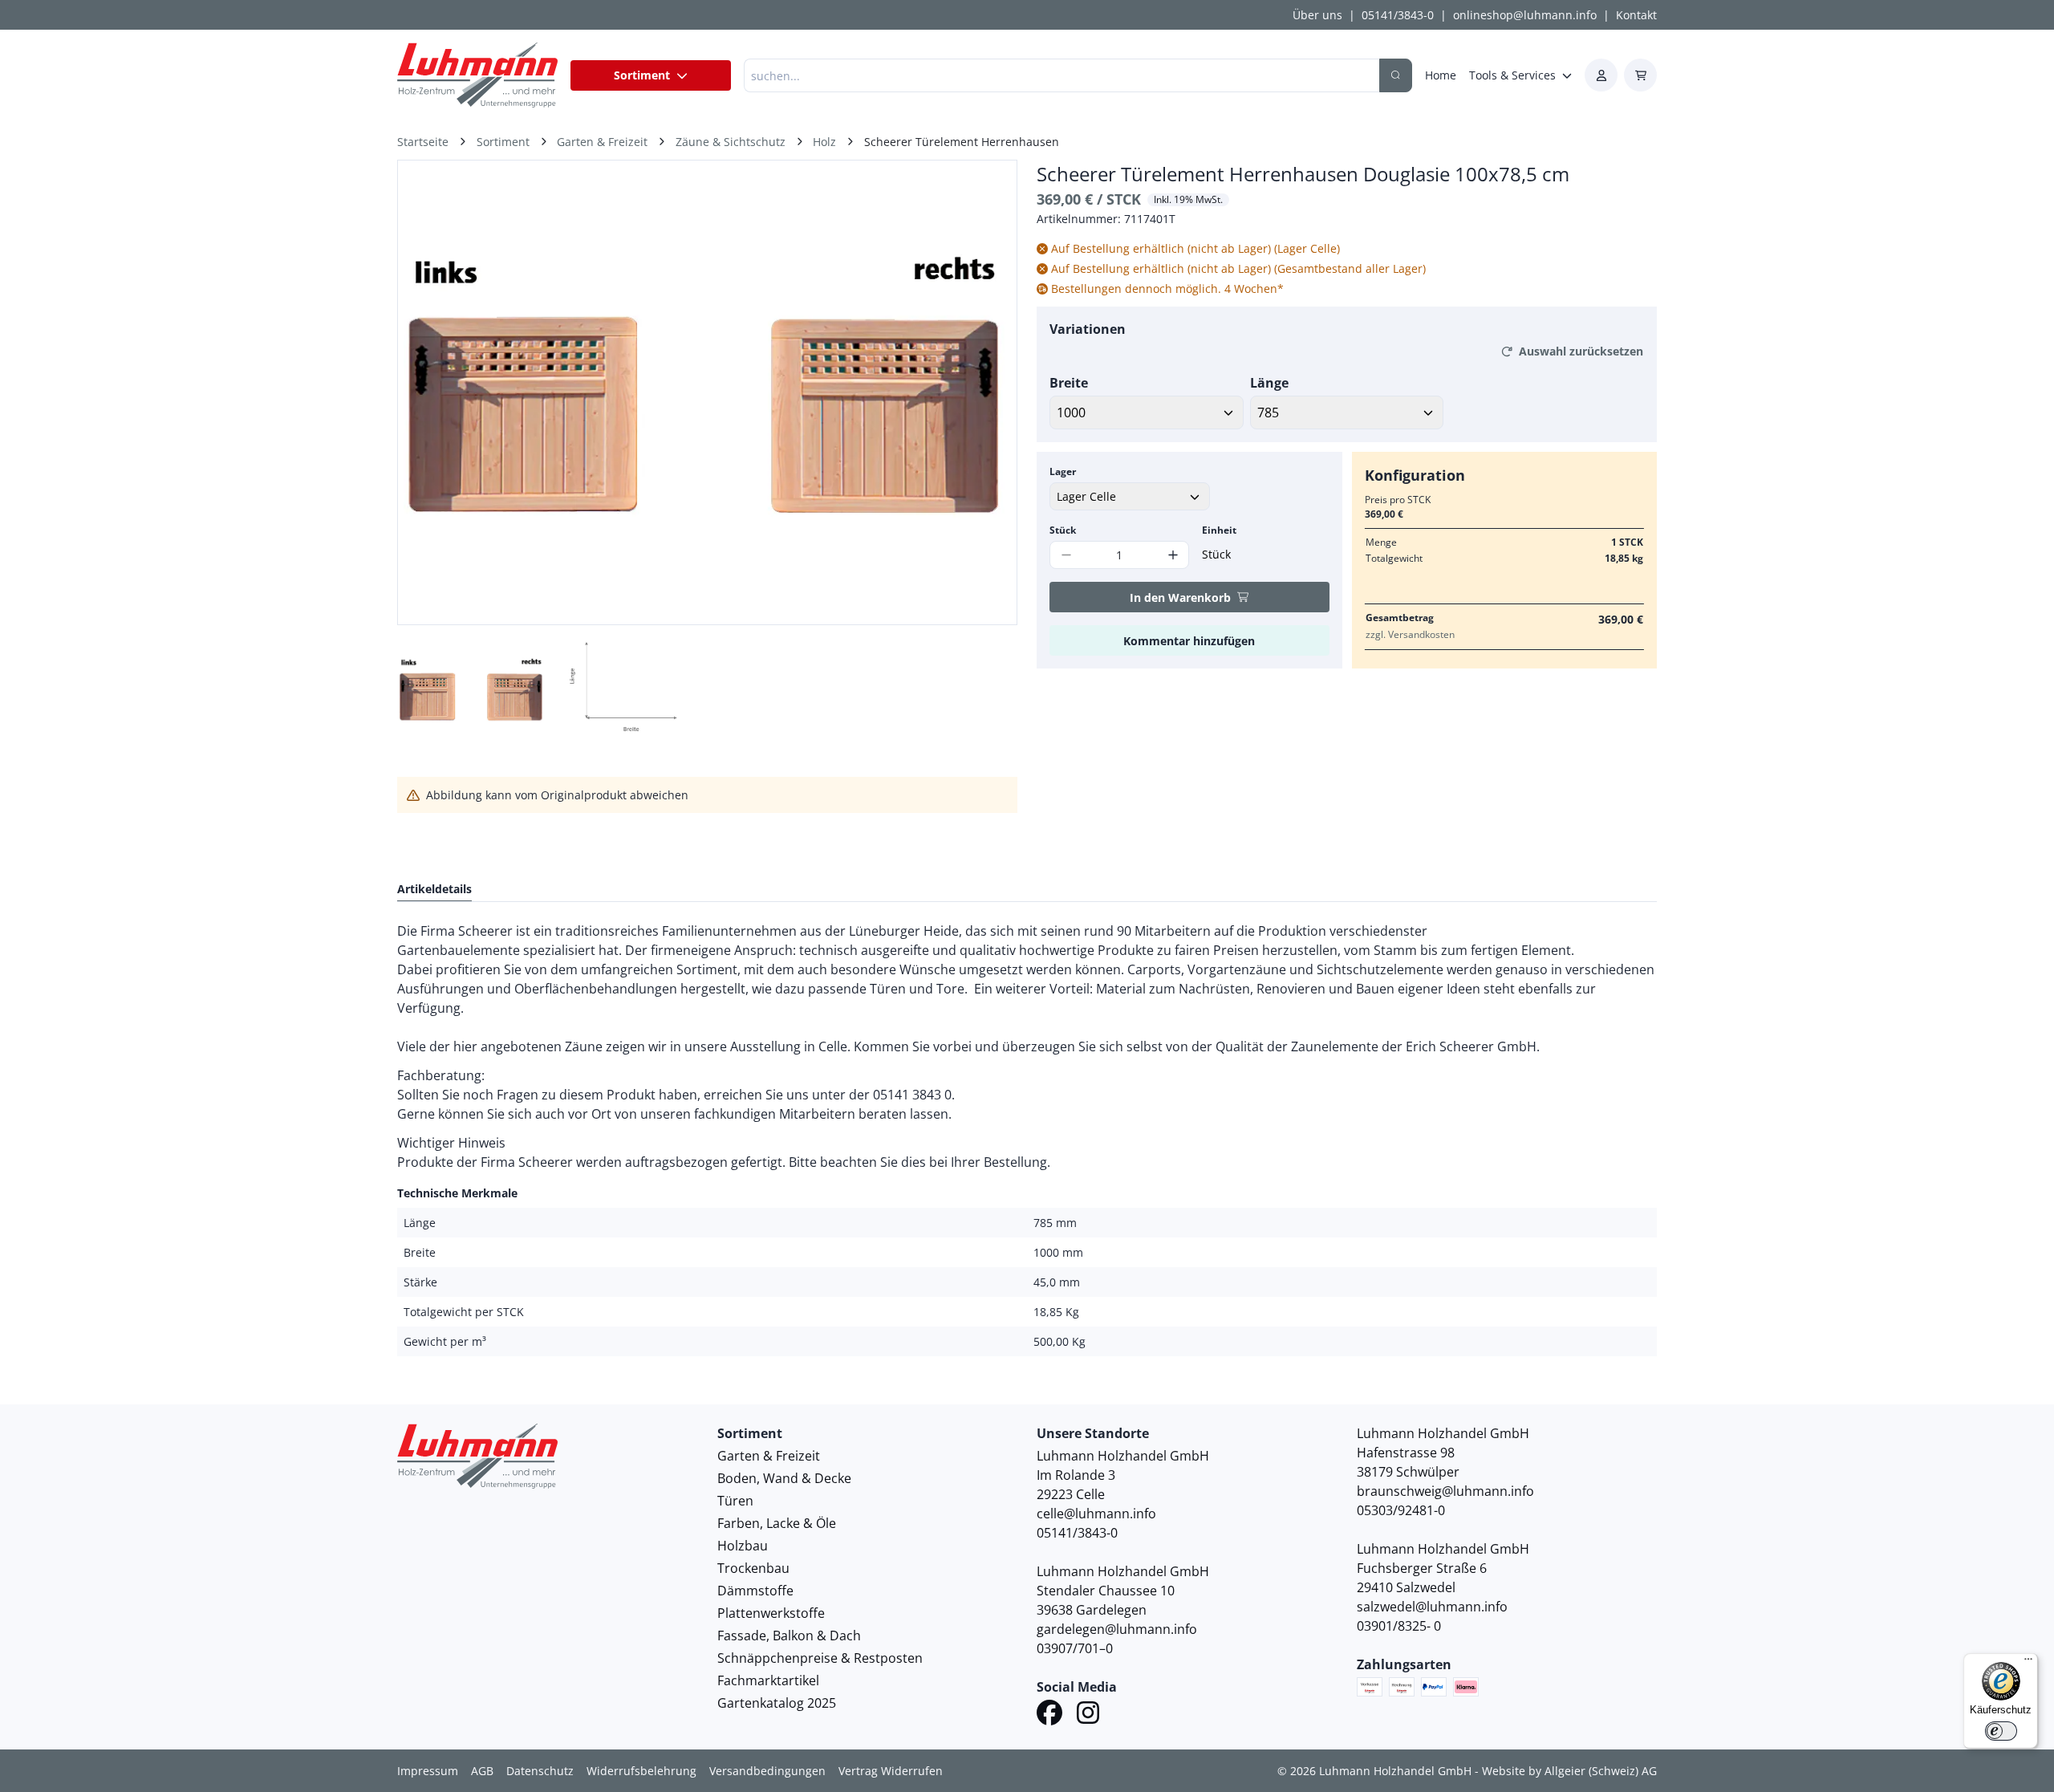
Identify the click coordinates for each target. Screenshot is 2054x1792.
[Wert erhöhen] (1173, 555)
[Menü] (2028, 1663)
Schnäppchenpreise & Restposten (820, 1658)
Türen (735, 1501)
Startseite (423, 142)
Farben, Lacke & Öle (777, 1523)
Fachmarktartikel (768, 1680)
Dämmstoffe (755, 1591)
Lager (1063, 471)
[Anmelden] (1601, 75)
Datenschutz (540, 1771)
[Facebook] (1049, 1715)
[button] (988, 392)
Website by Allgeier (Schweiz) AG (1569, 1771)
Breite (1069, 383)
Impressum (428, 1771)
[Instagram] (1088, 1715)
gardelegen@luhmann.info (1117, 1629)
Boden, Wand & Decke (784, 1478)
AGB (482, 1771)
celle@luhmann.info (1096, 1514)
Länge (1269, 383)
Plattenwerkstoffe (771, 1613)
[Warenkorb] (1640, 75)
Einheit (1219, 530)
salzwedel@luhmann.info (1432, 1607)
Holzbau (743, 1546)
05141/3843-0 (1398, 15)
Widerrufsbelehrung (641, 1771)
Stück (1063, 530)
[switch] (2001, 1731)
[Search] (1396, 75)
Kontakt (1636, 15)
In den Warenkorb (1180, 597)
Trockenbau (753, 1568)
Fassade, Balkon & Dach (789, 1636)
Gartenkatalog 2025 (777, 1703)
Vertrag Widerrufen (891, 1771)
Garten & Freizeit (769, 1456)
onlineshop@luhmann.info (1525, 15)
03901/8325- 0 (1399, 1626)
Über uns (1317, 15)
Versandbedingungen (767, 1771)
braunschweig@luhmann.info (1445, 1491)
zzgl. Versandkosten (1410, 634)
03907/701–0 (1075, 1648)
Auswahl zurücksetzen (1581, 351)
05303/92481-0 (1401, 1510)
